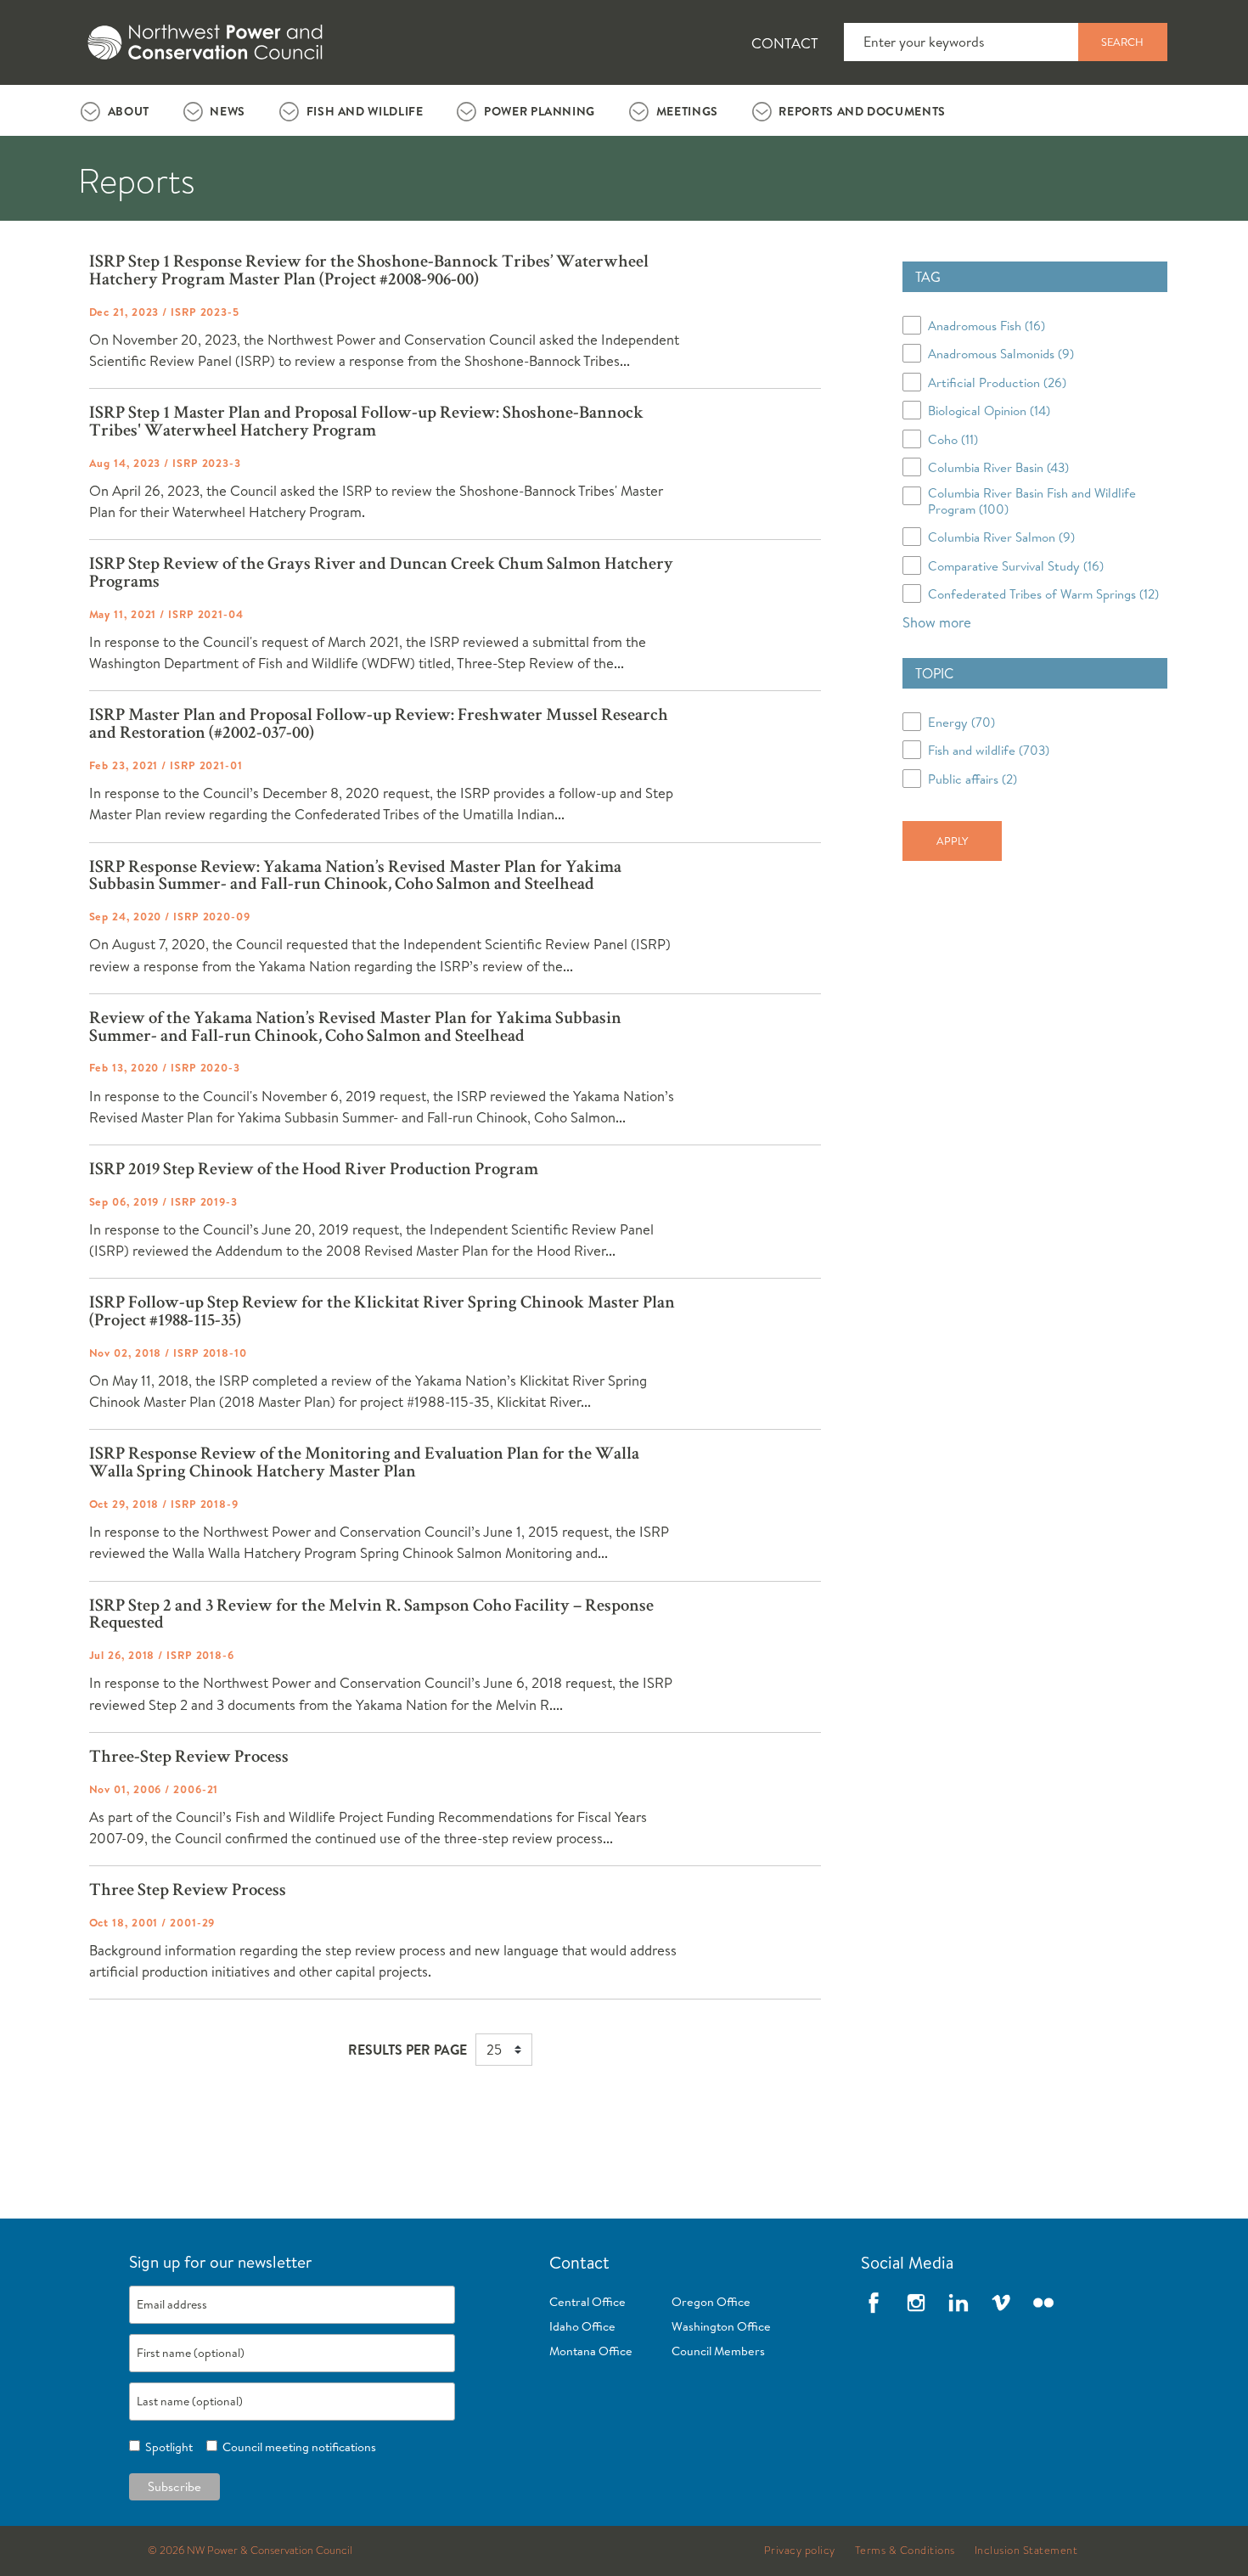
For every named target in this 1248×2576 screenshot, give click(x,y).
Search (1122, 42)
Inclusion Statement (1026, 2551)
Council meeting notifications (297, 2447)
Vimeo (1001, 2303)
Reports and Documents (862, 111)
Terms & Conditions (905, 2551)
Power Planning (540, 111)
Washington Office (721, 2326)
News (228, 111)
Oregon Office (711, 2302)
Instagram (916, 2303)
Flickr (1043, 2303)
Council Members (718, 2351)
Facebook (874, 2303)
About (129, 111)
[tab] (115, 110)
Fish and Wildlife (365, 111)
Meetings (687, 111)
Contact (785, 43)
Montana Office (591, 2351)
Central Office (587, 2302)
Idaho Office (582, 2326)
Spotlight (166, 2447)
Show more (937, 622)
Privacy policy (800, 2551)
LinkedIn (958, 2303)
